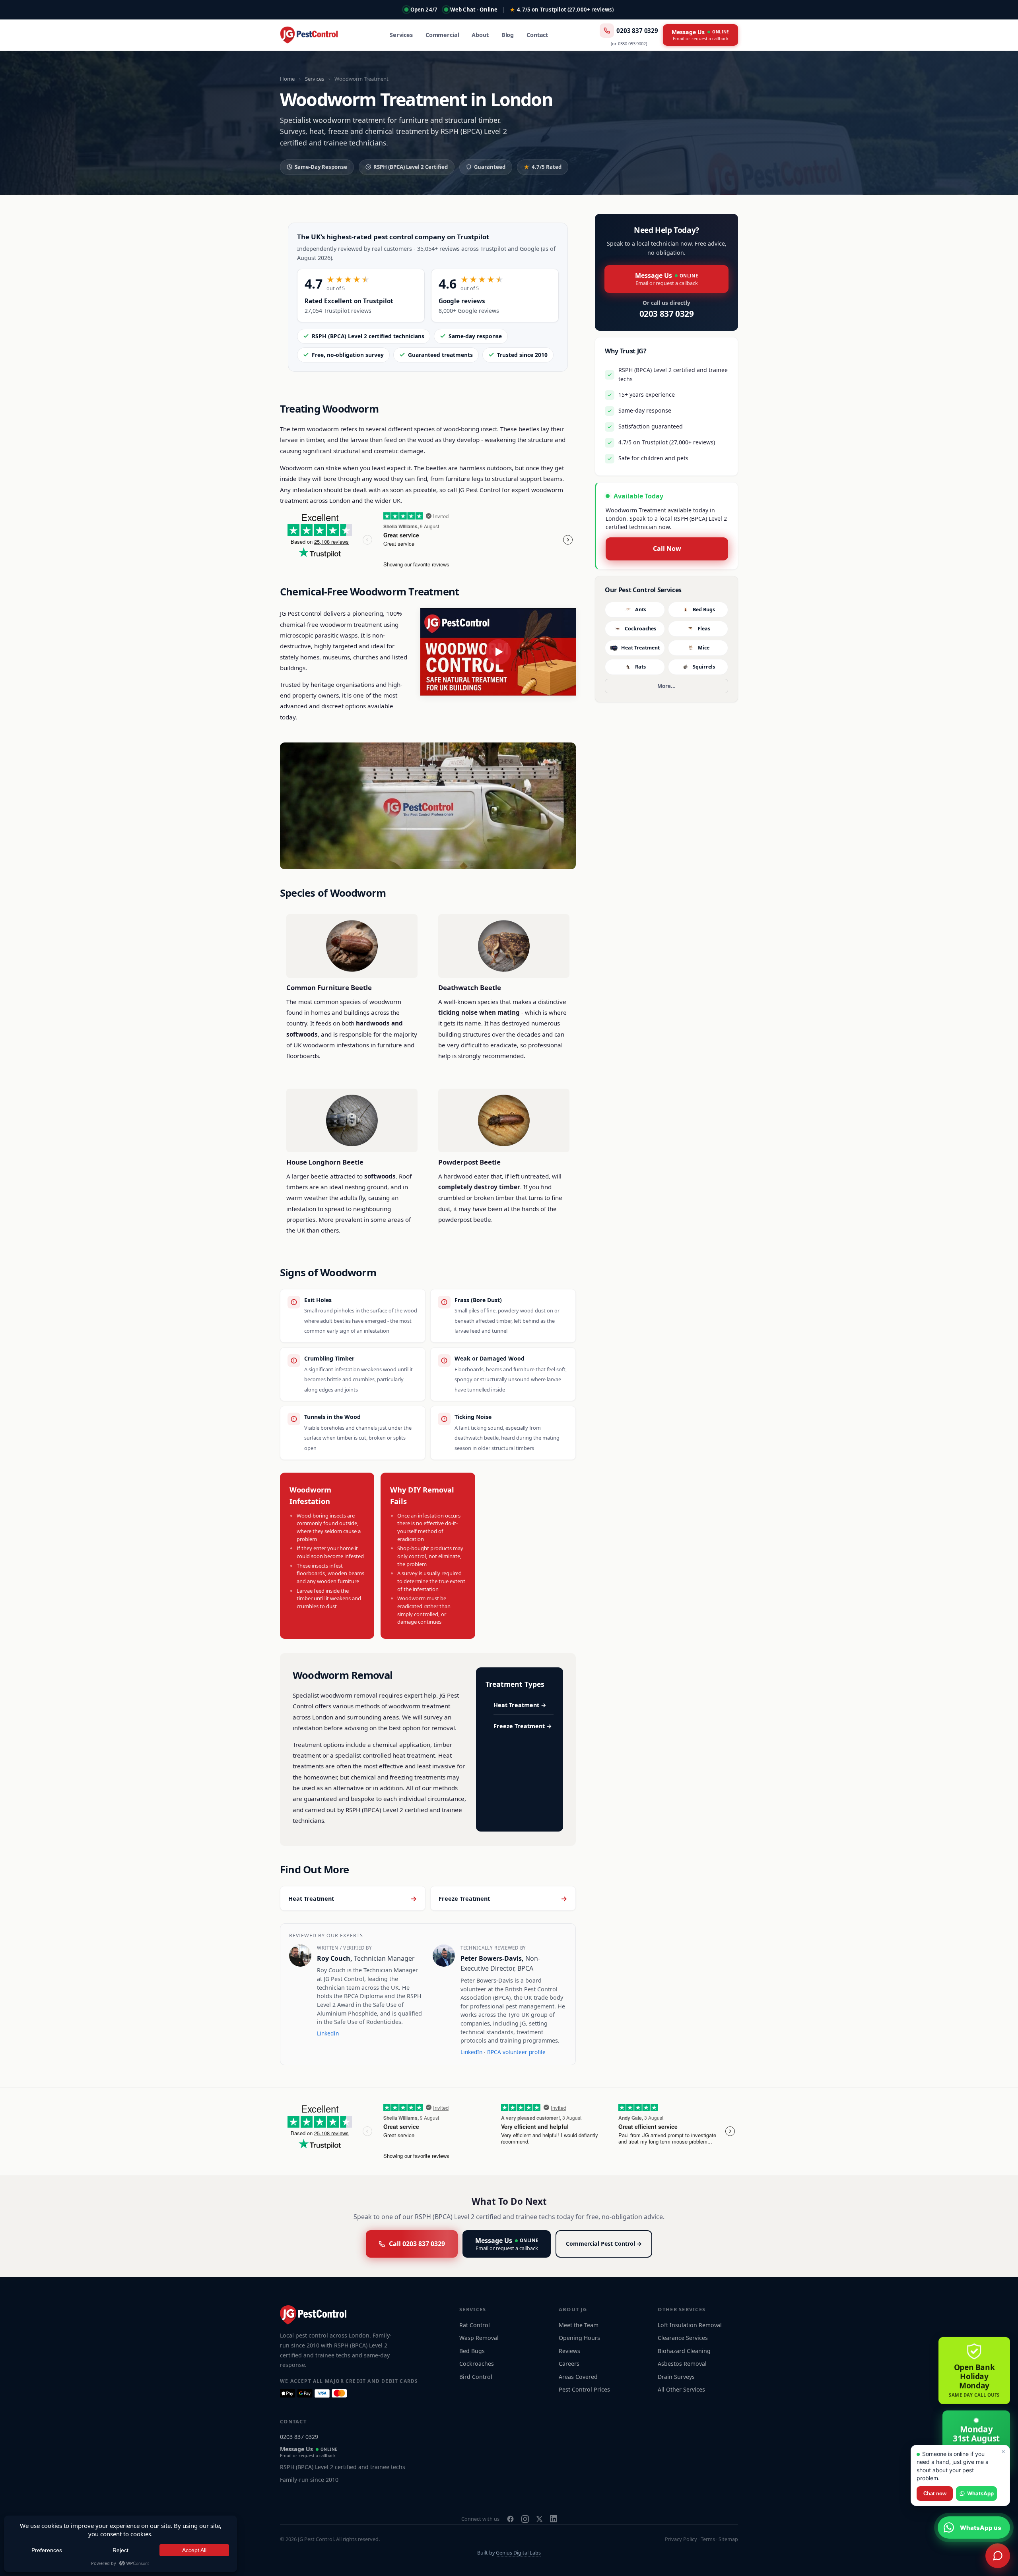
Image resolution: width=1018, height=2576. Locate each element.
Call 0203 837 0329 (417, 2244)
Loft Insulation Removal (690, 2325)
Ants (641, 610)
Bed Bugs (704, 610)
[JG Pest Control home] (309, 35)
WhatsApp (980, 2493)
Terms (708, 2539)
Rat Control (475, 2325)
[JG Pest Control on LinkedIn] (554, 2519)
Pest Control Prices (584, 2389)
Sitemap (728, 2539)
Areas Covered (578, 2377)
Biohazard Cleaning (684, 2351)
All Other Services (681, 2389)
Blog (508, 35)
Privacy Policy (681, 2539)
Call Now (667, 549)
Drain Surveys (676, 2377)
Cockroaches (640, 629)
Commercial (442, 35)
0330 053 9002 (632, 44)
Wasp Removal (479, 2338)
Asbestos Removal (682, 2364)
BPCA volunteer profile (516, 2052)
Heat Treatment (640, 648)
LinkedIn (328, 2033)
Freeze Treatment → (523, 1726)
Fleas (704, 629)
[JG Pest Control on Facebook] (510, 2519)
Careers (569, 2364)
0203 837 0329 (637, 31)
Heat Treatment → (520, 1705)
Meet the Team (579, 2325)
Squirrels (704, 667)
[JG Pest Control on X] (539, 2519)
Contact (537, 35)
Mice (704, 648)
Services (401, 35)
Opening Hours (579, 2338)
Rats (640, 667)
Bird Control (476, 2377)
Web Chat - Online (474, 10)
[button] (498, 652)
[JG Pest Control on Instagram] (525, 2519)
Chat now (935, 2494)
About (480, 35)
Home (287, 79)
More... (666, 686)
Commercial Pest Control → (604, 2244)
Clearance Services (683, 2338)
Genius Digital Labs (518, 2553)
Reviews (569, 2351)
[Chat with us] (998, 2556)
